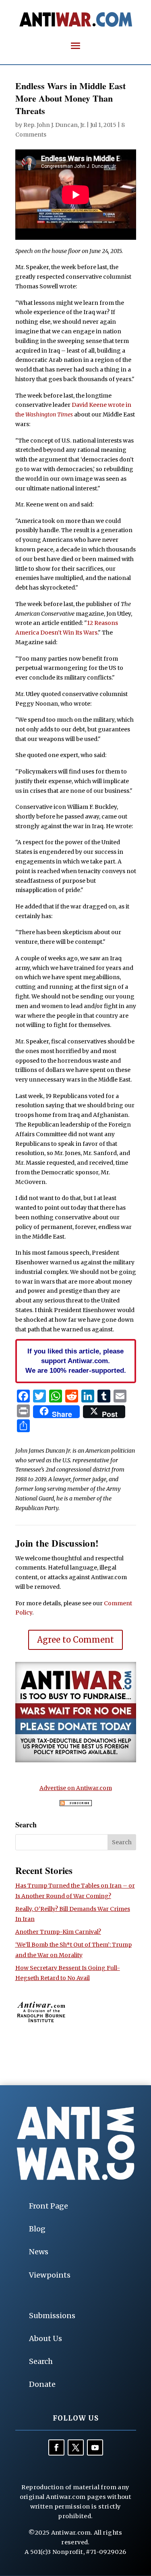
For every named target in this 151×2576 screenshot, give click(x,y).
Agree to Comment (75, 1640)
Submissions (52, 2316)
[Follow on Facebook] (56, 2447)
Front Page (49, 2206)
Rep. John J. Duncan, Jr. (54, 125)
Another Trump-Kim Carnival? (58, 1932)
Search (41, 2361)
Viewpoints (50, 2275)
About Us (46, 2338)
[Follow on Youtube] (95, 2447)
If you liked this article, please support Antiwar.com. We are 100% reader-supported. (76, 1361)
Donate (42, 2384)
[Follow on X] (76, 2447)
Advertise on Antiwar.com (76, 1788)
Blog (37, 2229)
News (39, 2252)
